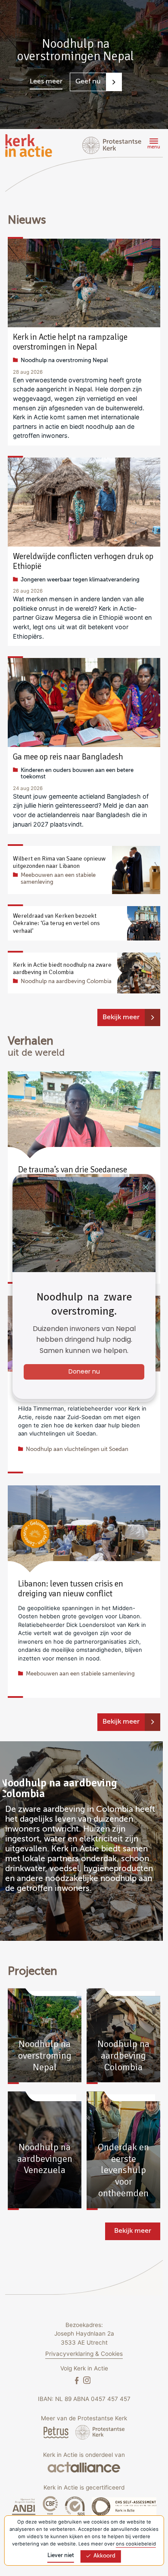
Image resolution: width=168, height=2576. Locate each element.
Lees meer (46, 82)
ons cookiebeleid (136, 2544)
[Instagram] (87, 2380)
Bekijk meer (121, 1017)
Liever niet (61, 2556)
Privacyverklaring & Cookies (84, 2354)
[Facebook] (78, 2380)
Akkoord (104, 2556)
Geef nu (88, 82)
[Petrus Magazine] (57, 2432)
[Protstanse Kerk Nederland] (100, 2432)
